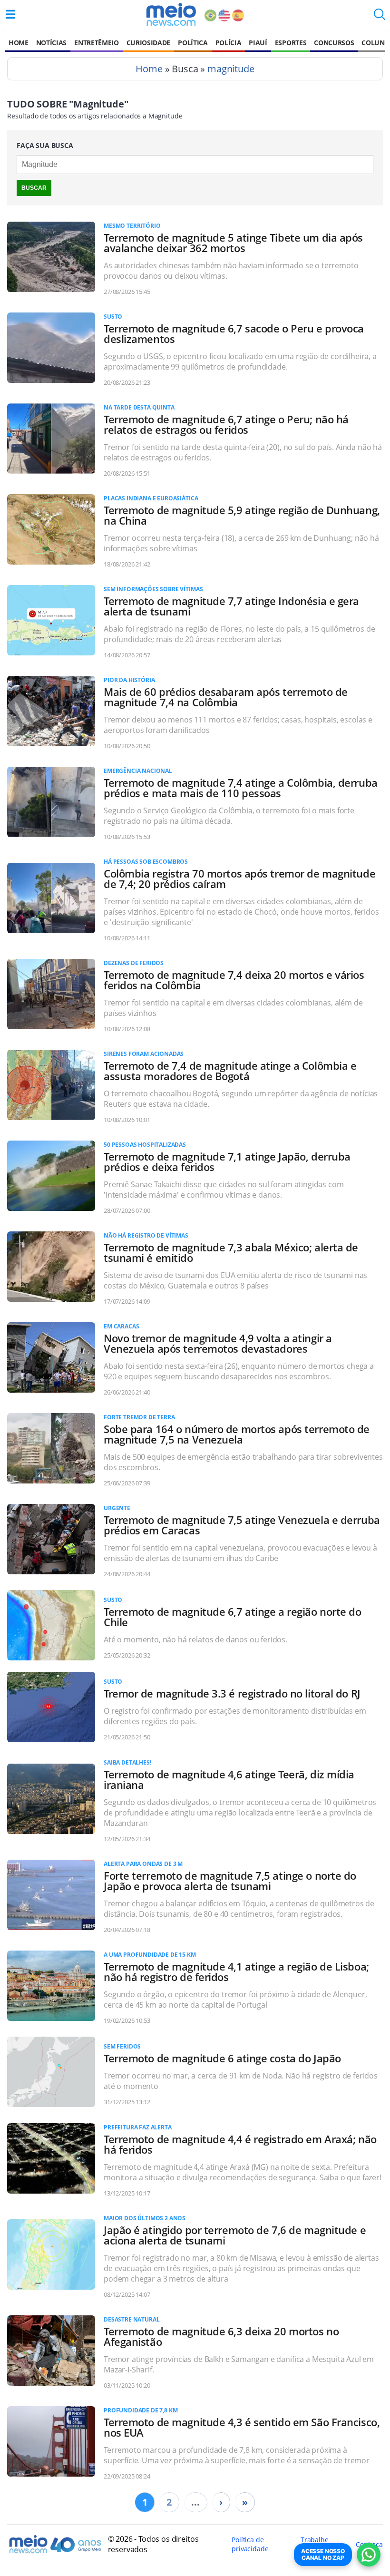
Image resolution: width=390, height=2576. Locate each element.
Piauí (258, 43)
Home (19, 43)
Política (193, 43)
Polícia (229, 43)
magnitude (231, 69)
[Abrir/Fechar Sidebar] (10, 14)
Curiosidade (148, 43)
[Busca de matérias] (380, 17)
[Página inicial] (171, 14)
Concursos (334, 43)
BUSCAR (34, 188)
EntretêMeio (96, 43)
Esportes (291, 43)
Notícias (51, 43)
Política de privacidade (250, 2544)
